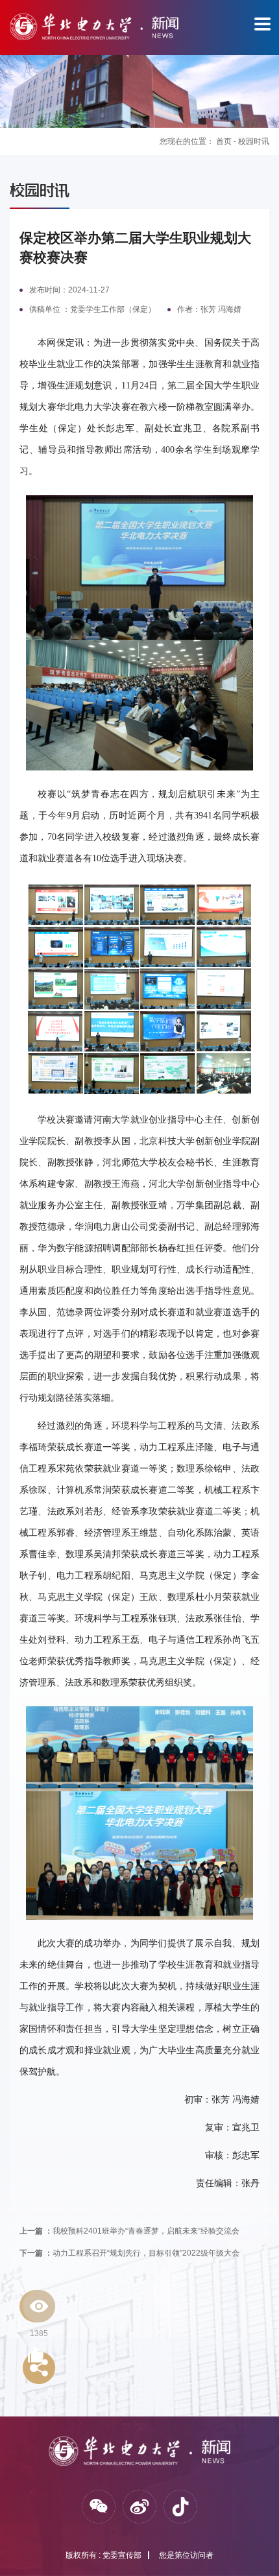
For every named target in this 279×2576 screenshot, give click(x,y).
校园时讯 (254, 141)
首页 (224, 141)
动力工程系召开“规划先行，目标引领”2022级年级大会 (129, 2253)
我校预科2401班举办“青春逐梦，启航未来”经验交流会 (129, 2231)
